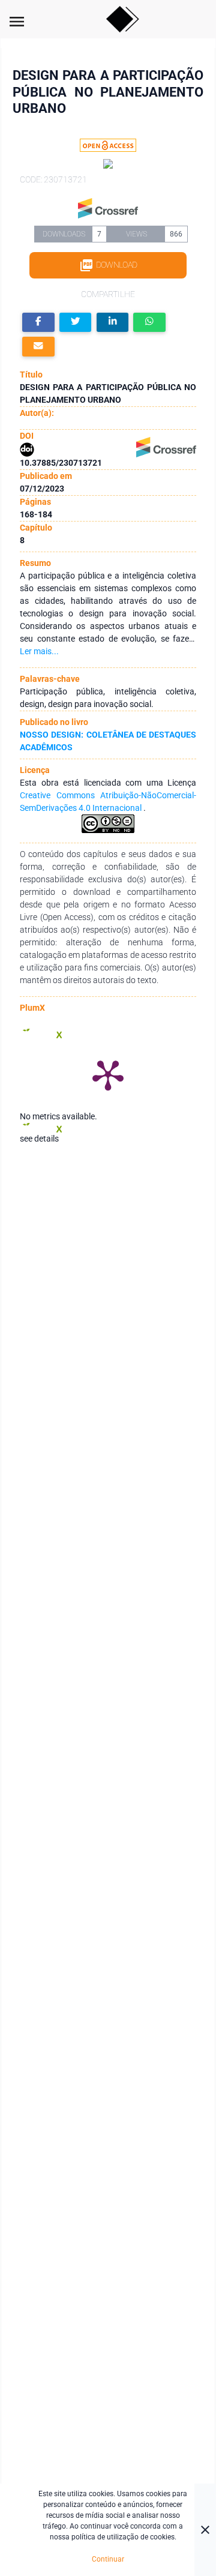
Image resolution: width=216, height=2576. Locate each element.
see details (39, 1139)
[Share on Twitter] (76, 323)
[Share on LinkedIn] (113, 323)
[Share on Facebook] (38, 323)
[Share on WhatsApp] (149, 323)
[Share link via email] (38, 347)
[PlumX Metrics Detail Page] (108, 1074)
